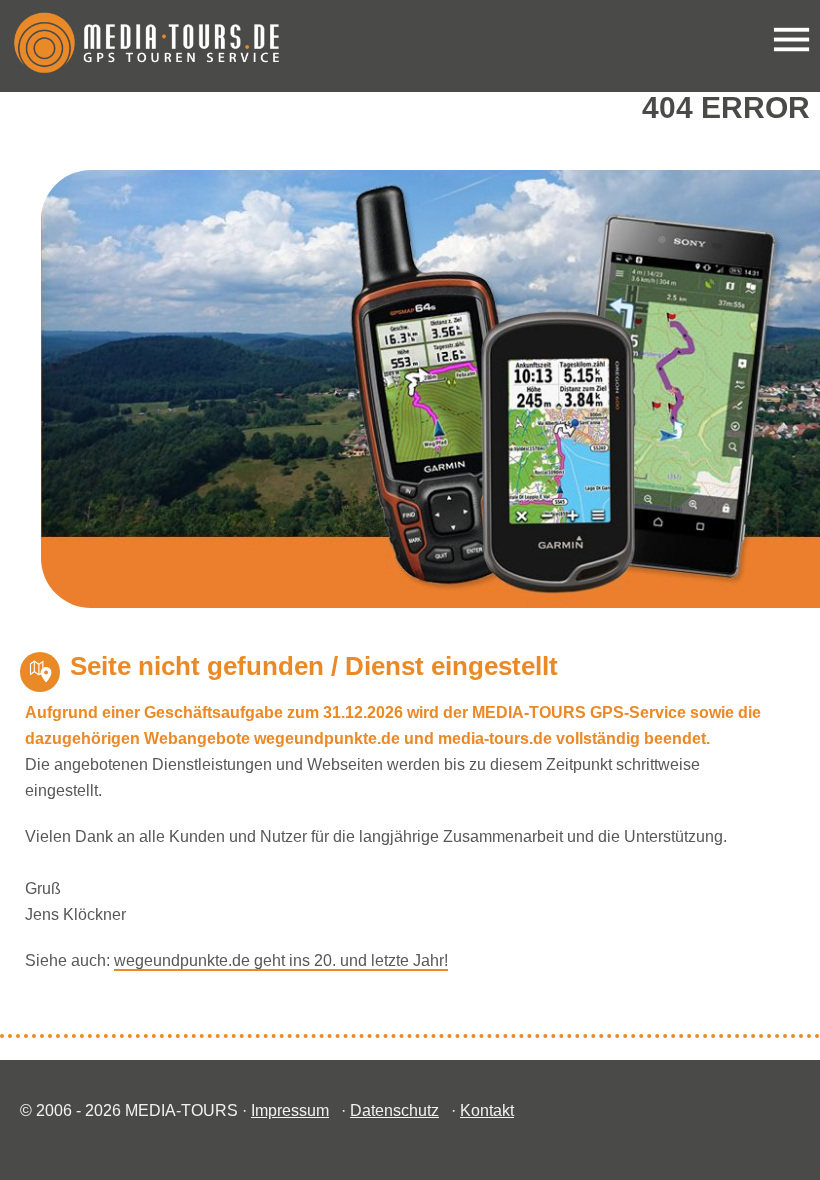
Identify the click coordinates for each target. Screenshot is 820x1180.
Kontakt (487, 1110)
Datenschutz (394, 1110)
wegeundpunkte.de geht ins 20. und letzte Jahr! (281, 960)
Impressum (290, 1110)
